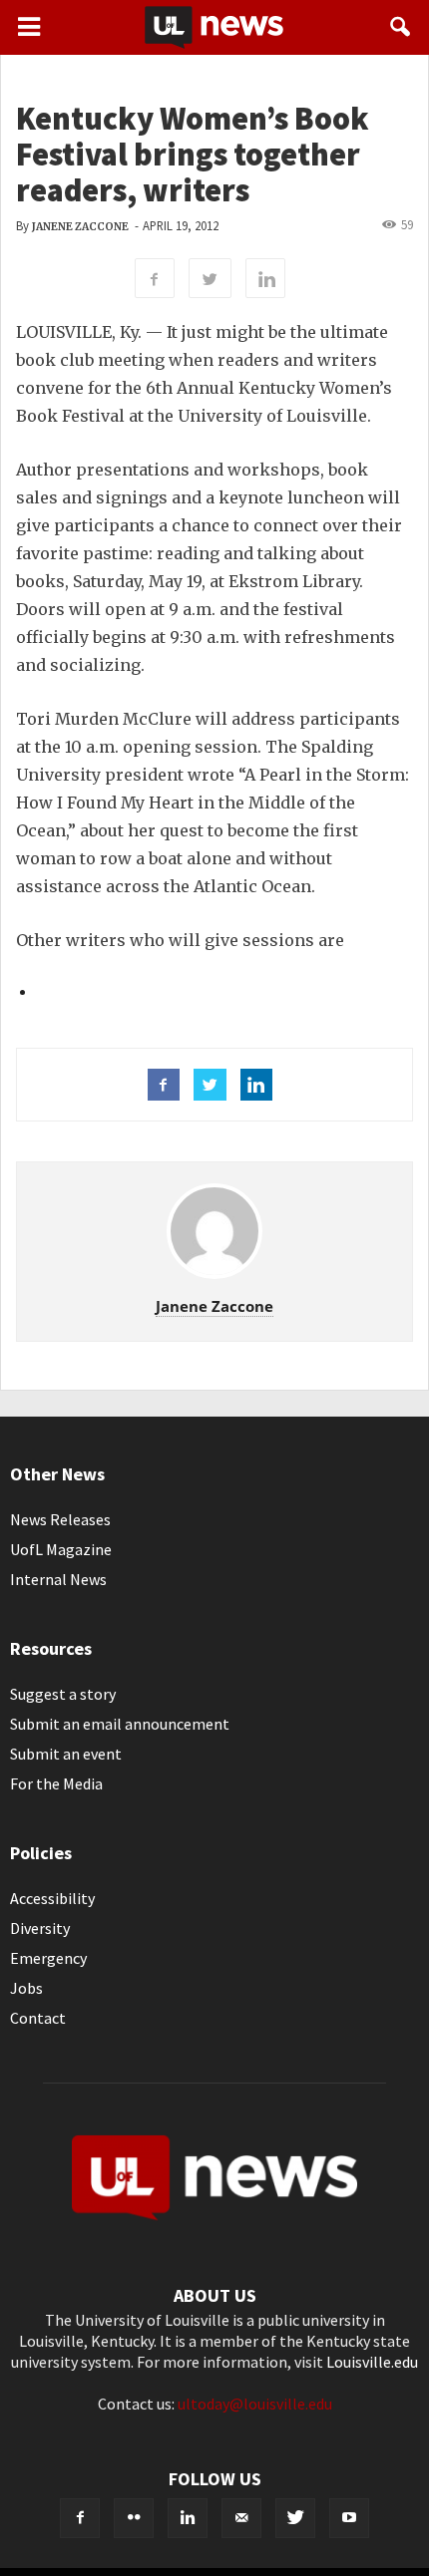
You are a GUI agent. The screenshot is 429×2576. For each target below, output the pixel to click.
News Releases (60, 1519)
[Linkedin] (188, 2518)
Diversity (40, 1928)
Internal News (58, 1579)
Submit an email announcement (120, 1724)
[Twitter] (295, 2518)
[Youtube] (349, 2518)
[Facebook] (80, 2518)
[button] (401, 27)
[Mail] (241, 2518)
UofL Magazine (61, 1549)
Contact (38, 2018)
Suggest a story (63, 1694)
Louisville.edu (372, 2362)
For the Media (56, 1783)
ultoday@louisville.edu (255, 2404)
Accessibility (52, 1898)
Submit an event (66, 1754)
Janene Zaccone (80, 227)
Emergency (48, 1958)
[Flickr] (134, 2518)
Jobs (26, 1988)
